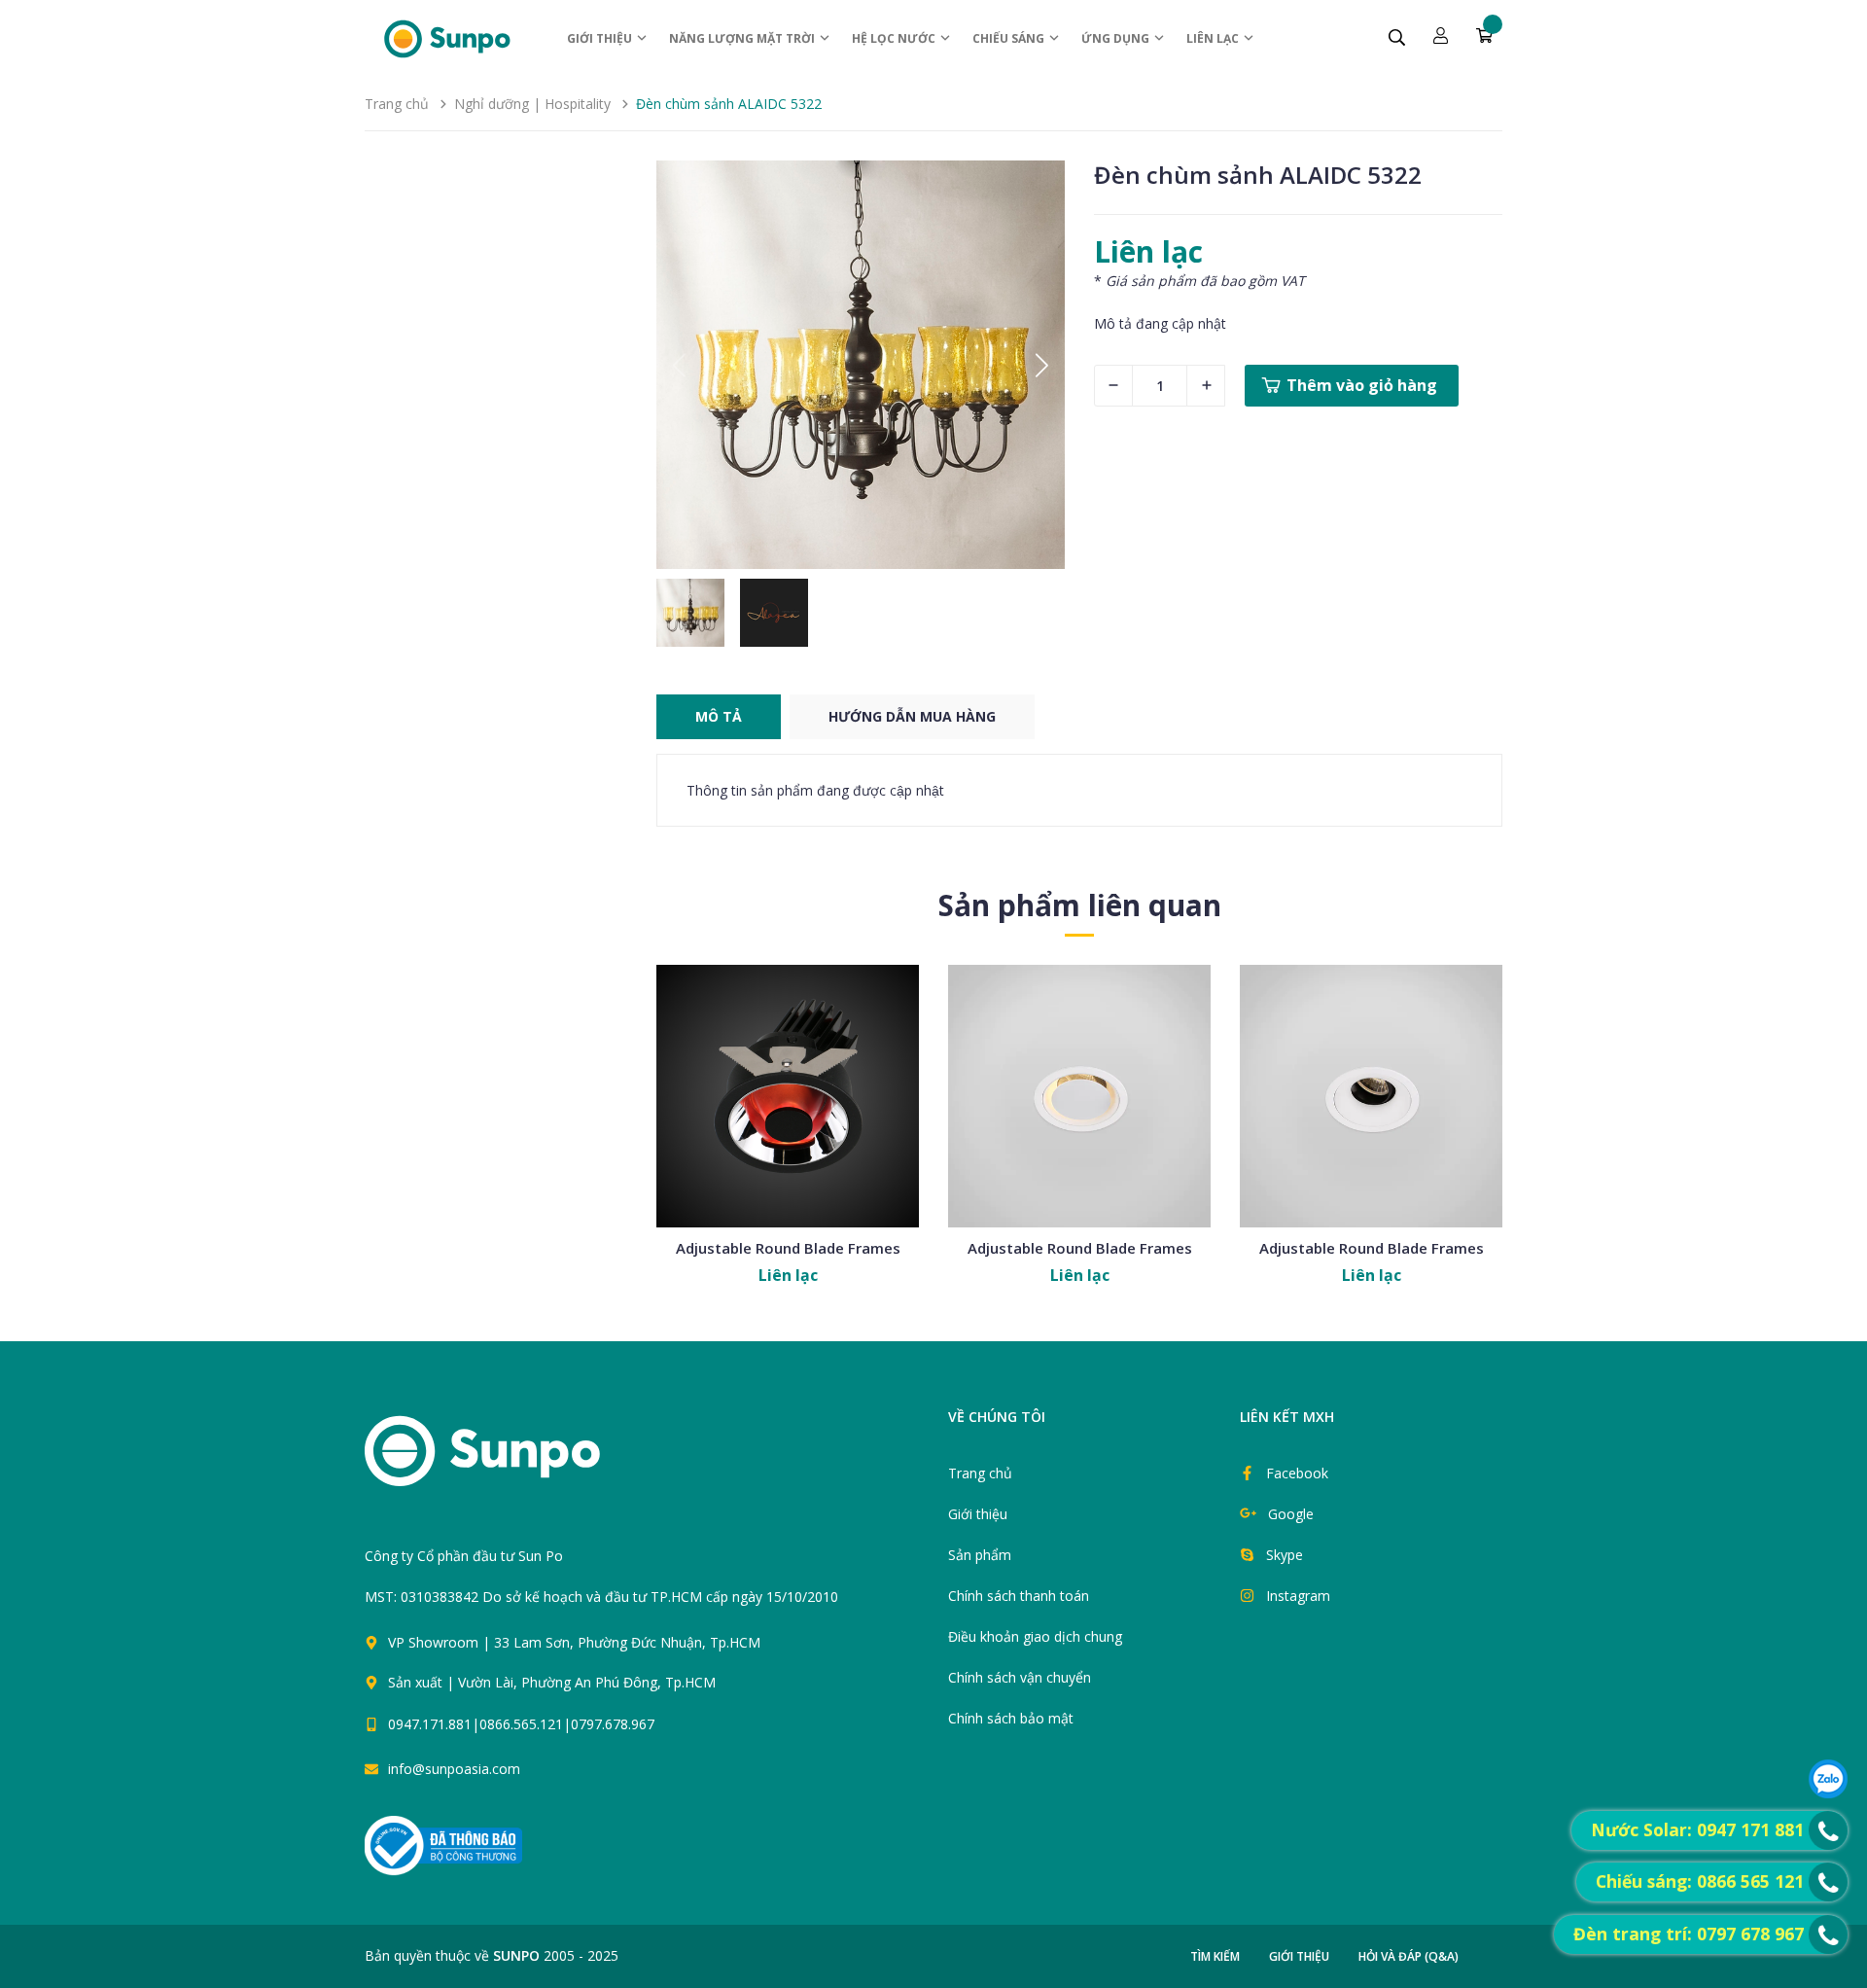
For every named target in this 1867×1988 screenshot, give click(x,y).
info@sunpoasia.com (454, 1769)
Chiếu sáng (1010, 38)
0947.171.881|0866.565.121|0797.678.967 (521, 1724)
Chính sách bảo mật (1011, 1718)
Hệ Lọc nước (895, 38)
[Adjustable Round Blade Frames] (788, 1096)
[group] (861, 365)
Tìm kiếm (1215, 1956)
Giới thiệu (601, 38)
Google (1291, 1514)
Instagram (1298, 1596)
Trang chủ (980, 1473)
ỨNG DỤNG (1117, 38)
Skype (1285, 1555)
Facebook (1297, 1473)
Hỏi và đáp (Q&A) (1409, 1956)
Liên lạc (1214, 38)
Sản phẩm (980, 1555)
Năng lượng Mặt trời (743, 38)
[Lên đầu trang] (955, 1733)
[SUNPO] (516, 1461)
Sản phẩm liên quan (1080, 905)
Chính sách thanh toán (1019, 1596)
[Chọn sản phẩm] (788, 1143)
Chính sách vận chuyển (1020, 1677)
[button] (1042, 365)
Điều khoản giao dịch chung (1035, 1636)
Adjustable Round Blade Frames (788, 1248)
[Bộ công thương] (443, 1845)
